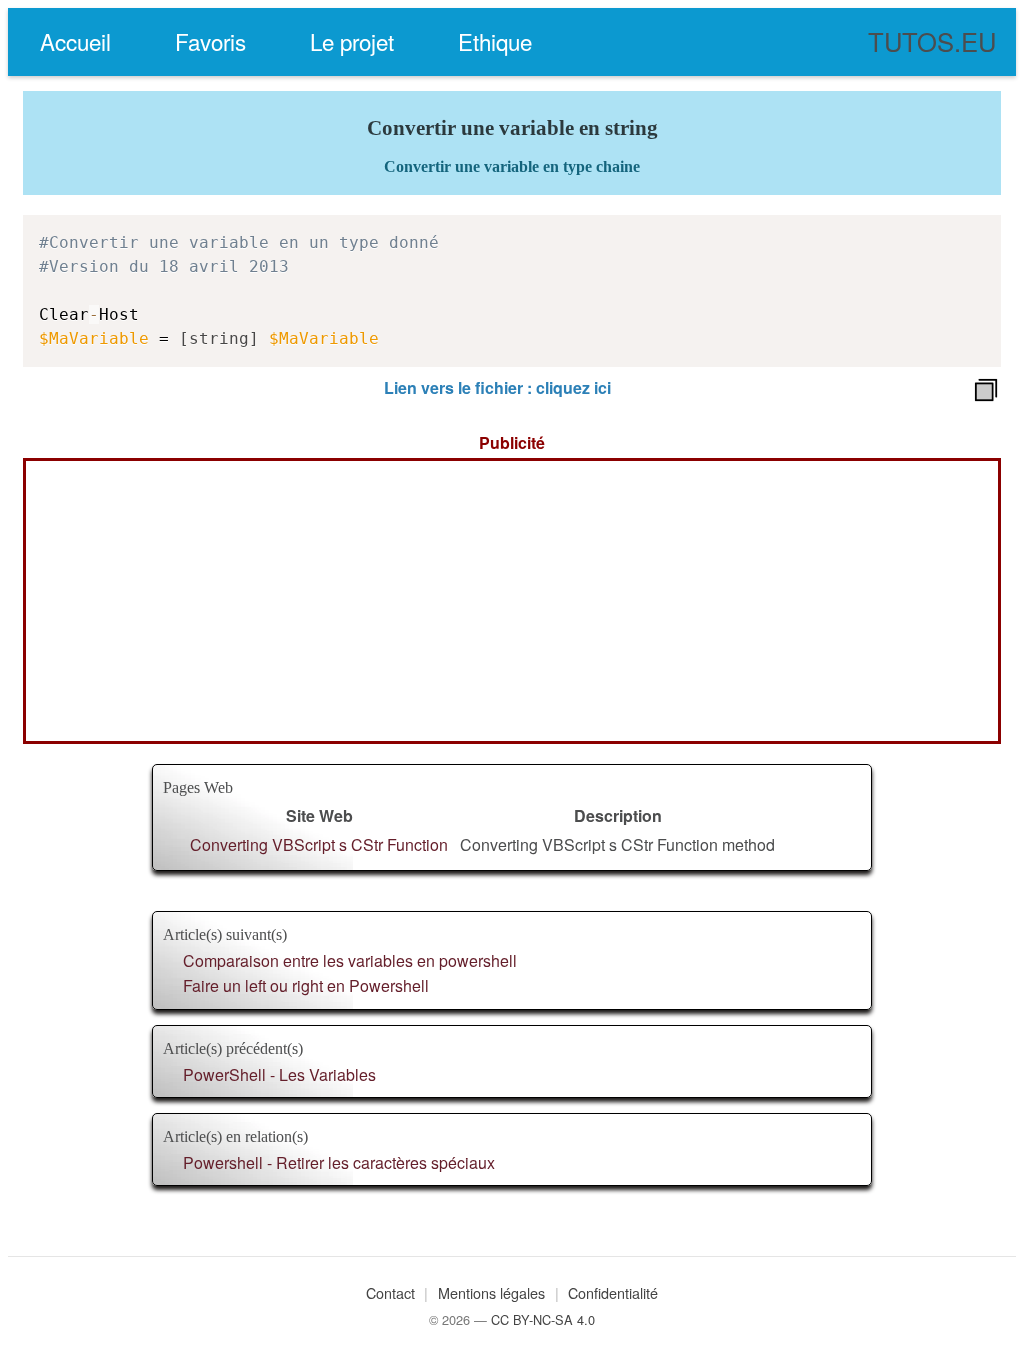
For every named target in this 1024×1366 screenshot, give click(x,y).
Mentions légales (491, 1292)
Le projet (352, 41)
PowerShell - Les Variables (279, 1074)
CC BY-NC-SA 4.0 (543, 1319)
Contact (390, 1292)
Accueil (75, 41)
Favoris (210, 41)
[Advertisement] (512, 601)
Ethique (495, 41)
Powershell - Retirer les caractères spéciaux (339, 1162)
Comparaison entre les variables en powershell (350, 960)
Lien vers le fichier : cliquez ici (497, 387)
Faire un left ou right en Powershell (306, 985)
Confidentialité (613, 1292)
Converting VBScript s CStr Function (319, 844)
